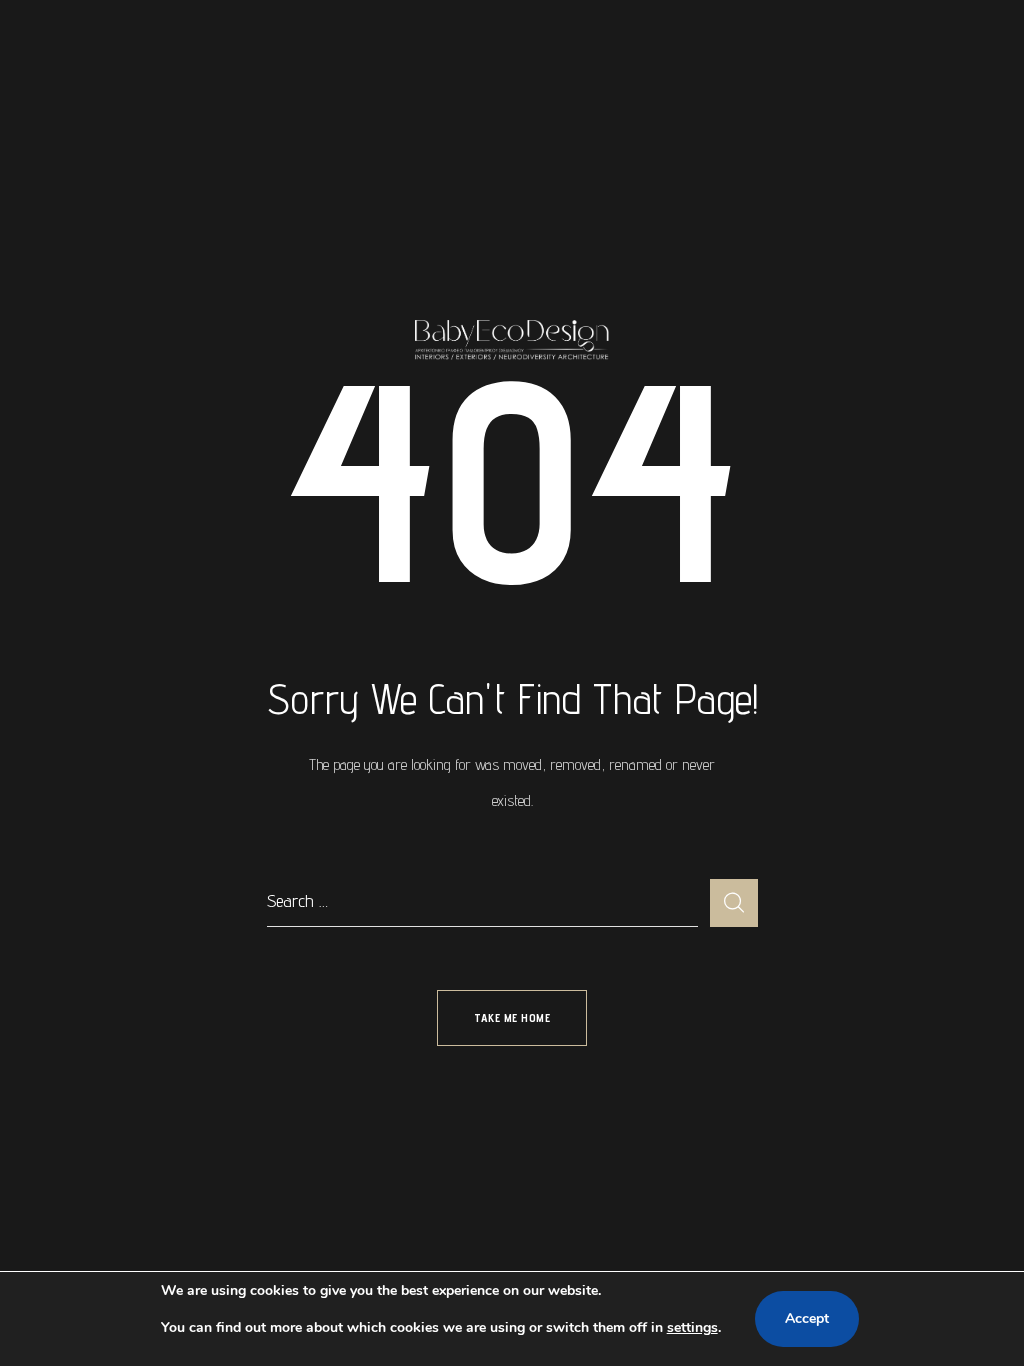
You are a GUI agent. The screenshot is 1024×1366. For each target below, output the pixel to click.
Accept (807, 1318)
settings (692, 1327)
